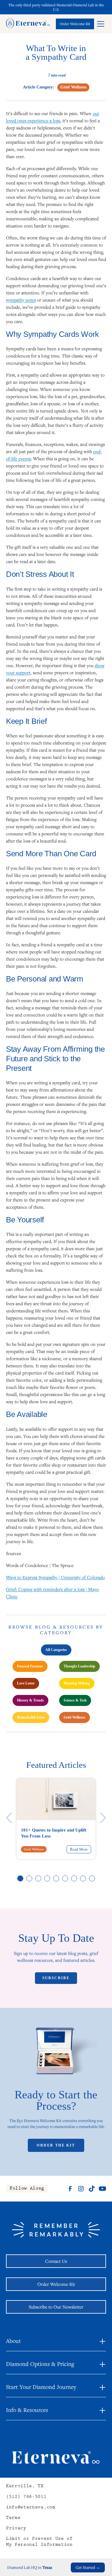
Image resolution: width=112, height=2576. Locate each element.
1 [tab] (21, 1879)
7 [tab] (74, 1879)
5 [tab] (56, 1879)
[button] (101, 24)
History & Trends (30, 1700)
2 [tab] (30, 1879)
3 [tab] (39, 1879)
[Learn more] (75, 24)
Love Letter (26, 1683)
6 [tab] (65, 1879)
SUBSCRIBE (56, 1978)
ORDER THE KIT (56, 2145)
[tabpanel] (56, 1819)
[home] (28, 24)
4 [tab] (47, 1879)
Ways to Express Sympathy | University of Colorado (55, 1577)
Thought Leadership (79, 1666)
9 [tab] (92, 1879)
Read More (79, 1849)
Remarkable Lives (31, 1717)
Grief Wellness (75, 1717)
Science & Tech (75, 1700)
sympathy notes (21, 300)
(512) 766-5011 (26, 2497)
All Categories (56, 1650)
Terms (13, 2518)
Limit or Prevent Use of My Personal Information (39, 2542)
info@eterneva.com (31, 2508)
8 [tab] (83, 1879)
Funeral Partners (30, 1666)
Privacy (16, 2529)
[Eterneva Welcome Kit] (56, 2054)
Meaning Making (77, 1683)
